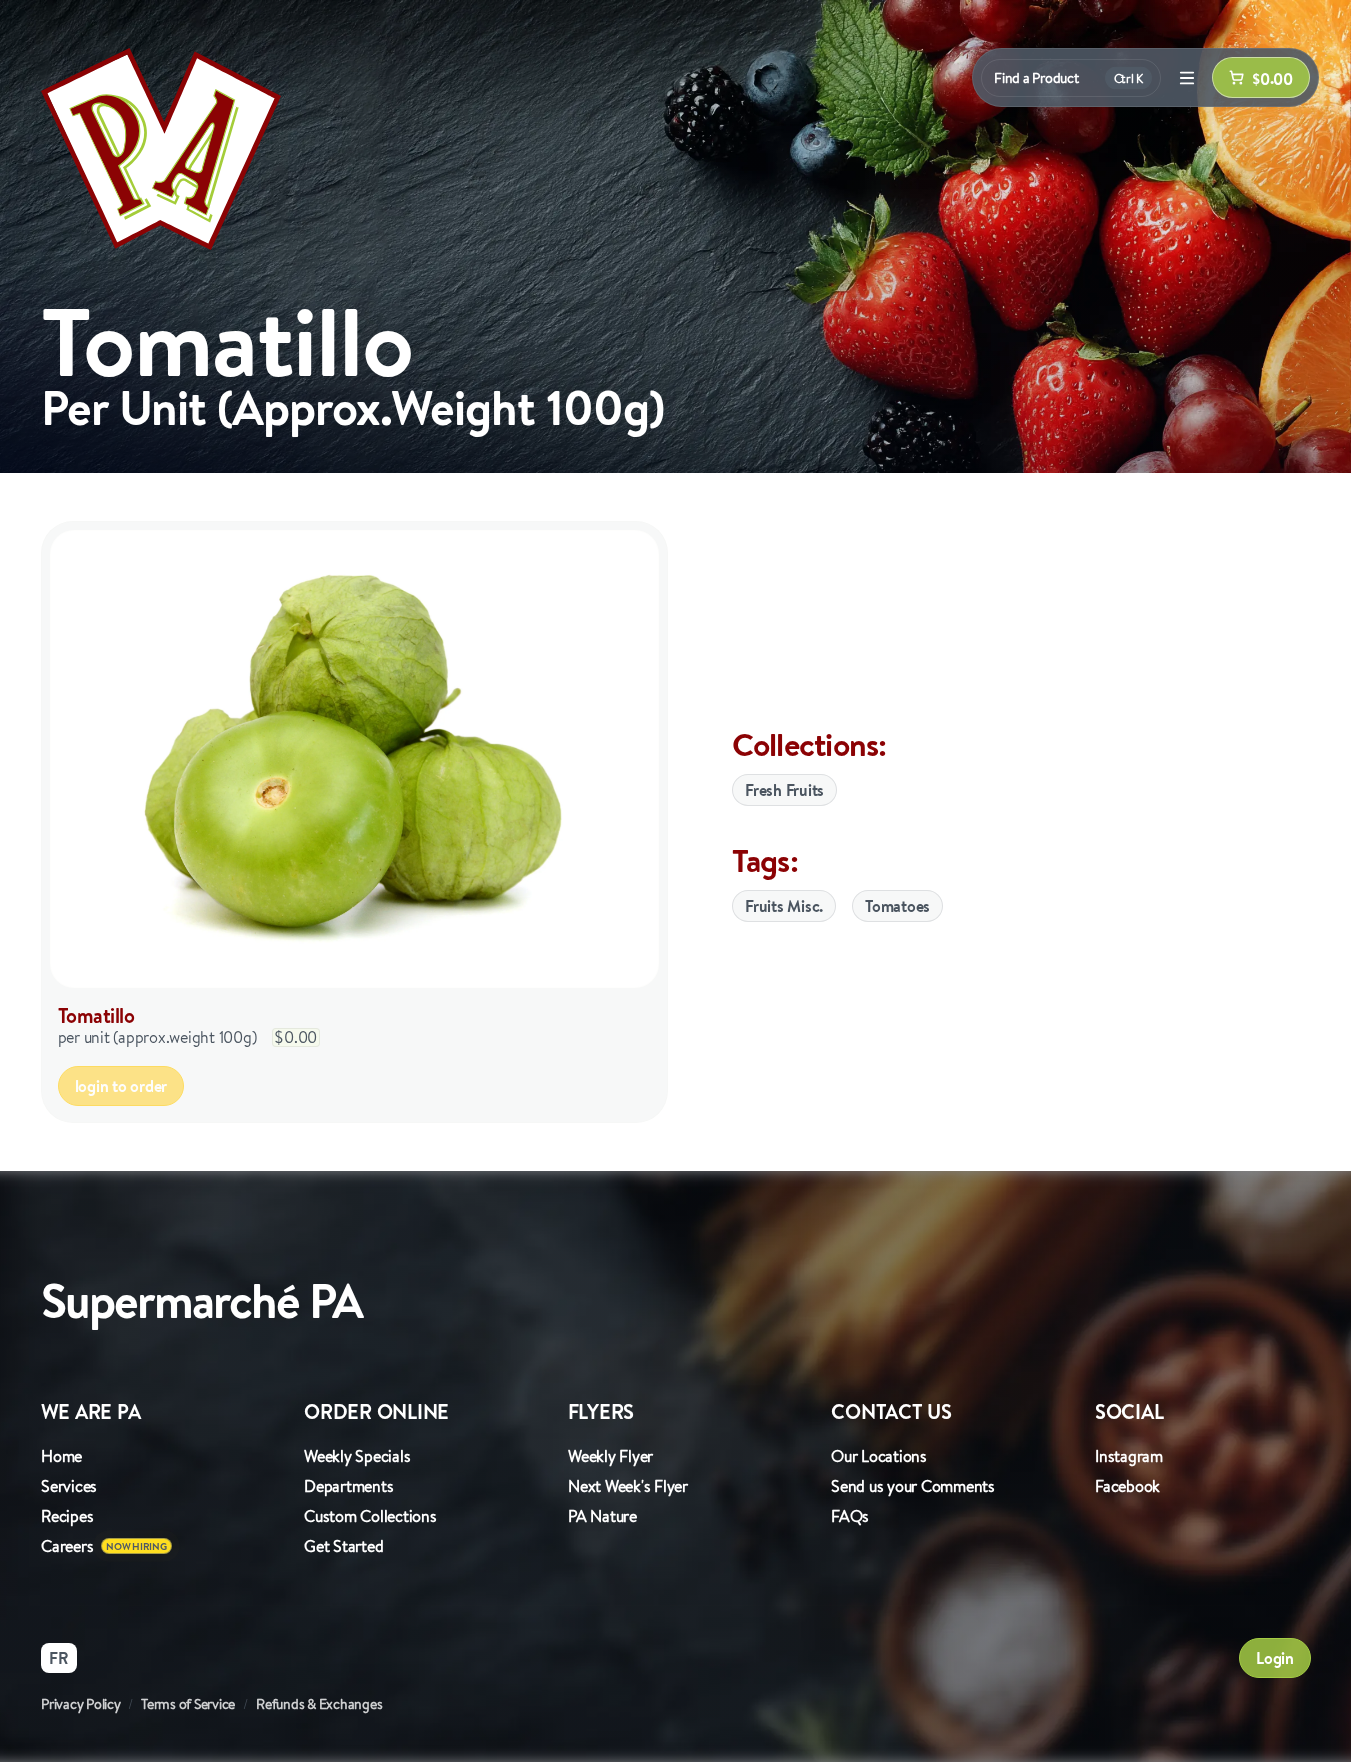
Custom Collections (370, 1516)
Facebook (1127, 1486)
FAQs (850, 1516)
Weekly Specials (357, 1456)
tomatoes (897, 906)
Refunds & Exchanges (319, 1704)
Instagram (1129, 1456)
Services (69, 1486)
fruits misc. (784, 906)
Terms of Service (188, 1704)
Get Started (343, 1546)
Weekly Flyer (610, 1456)
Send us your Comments (913, 1486)
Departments (348, 1486)
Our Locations (879, 1456)
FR (59, 1658)
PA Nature (602, 1516)
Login (1275, 1658)
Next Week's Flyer (628, 1486)
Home (61, 1456)
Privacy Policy (81, 1704)
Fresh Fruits (784, 790)
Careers (67, 1546)
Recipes (67, 1516)
